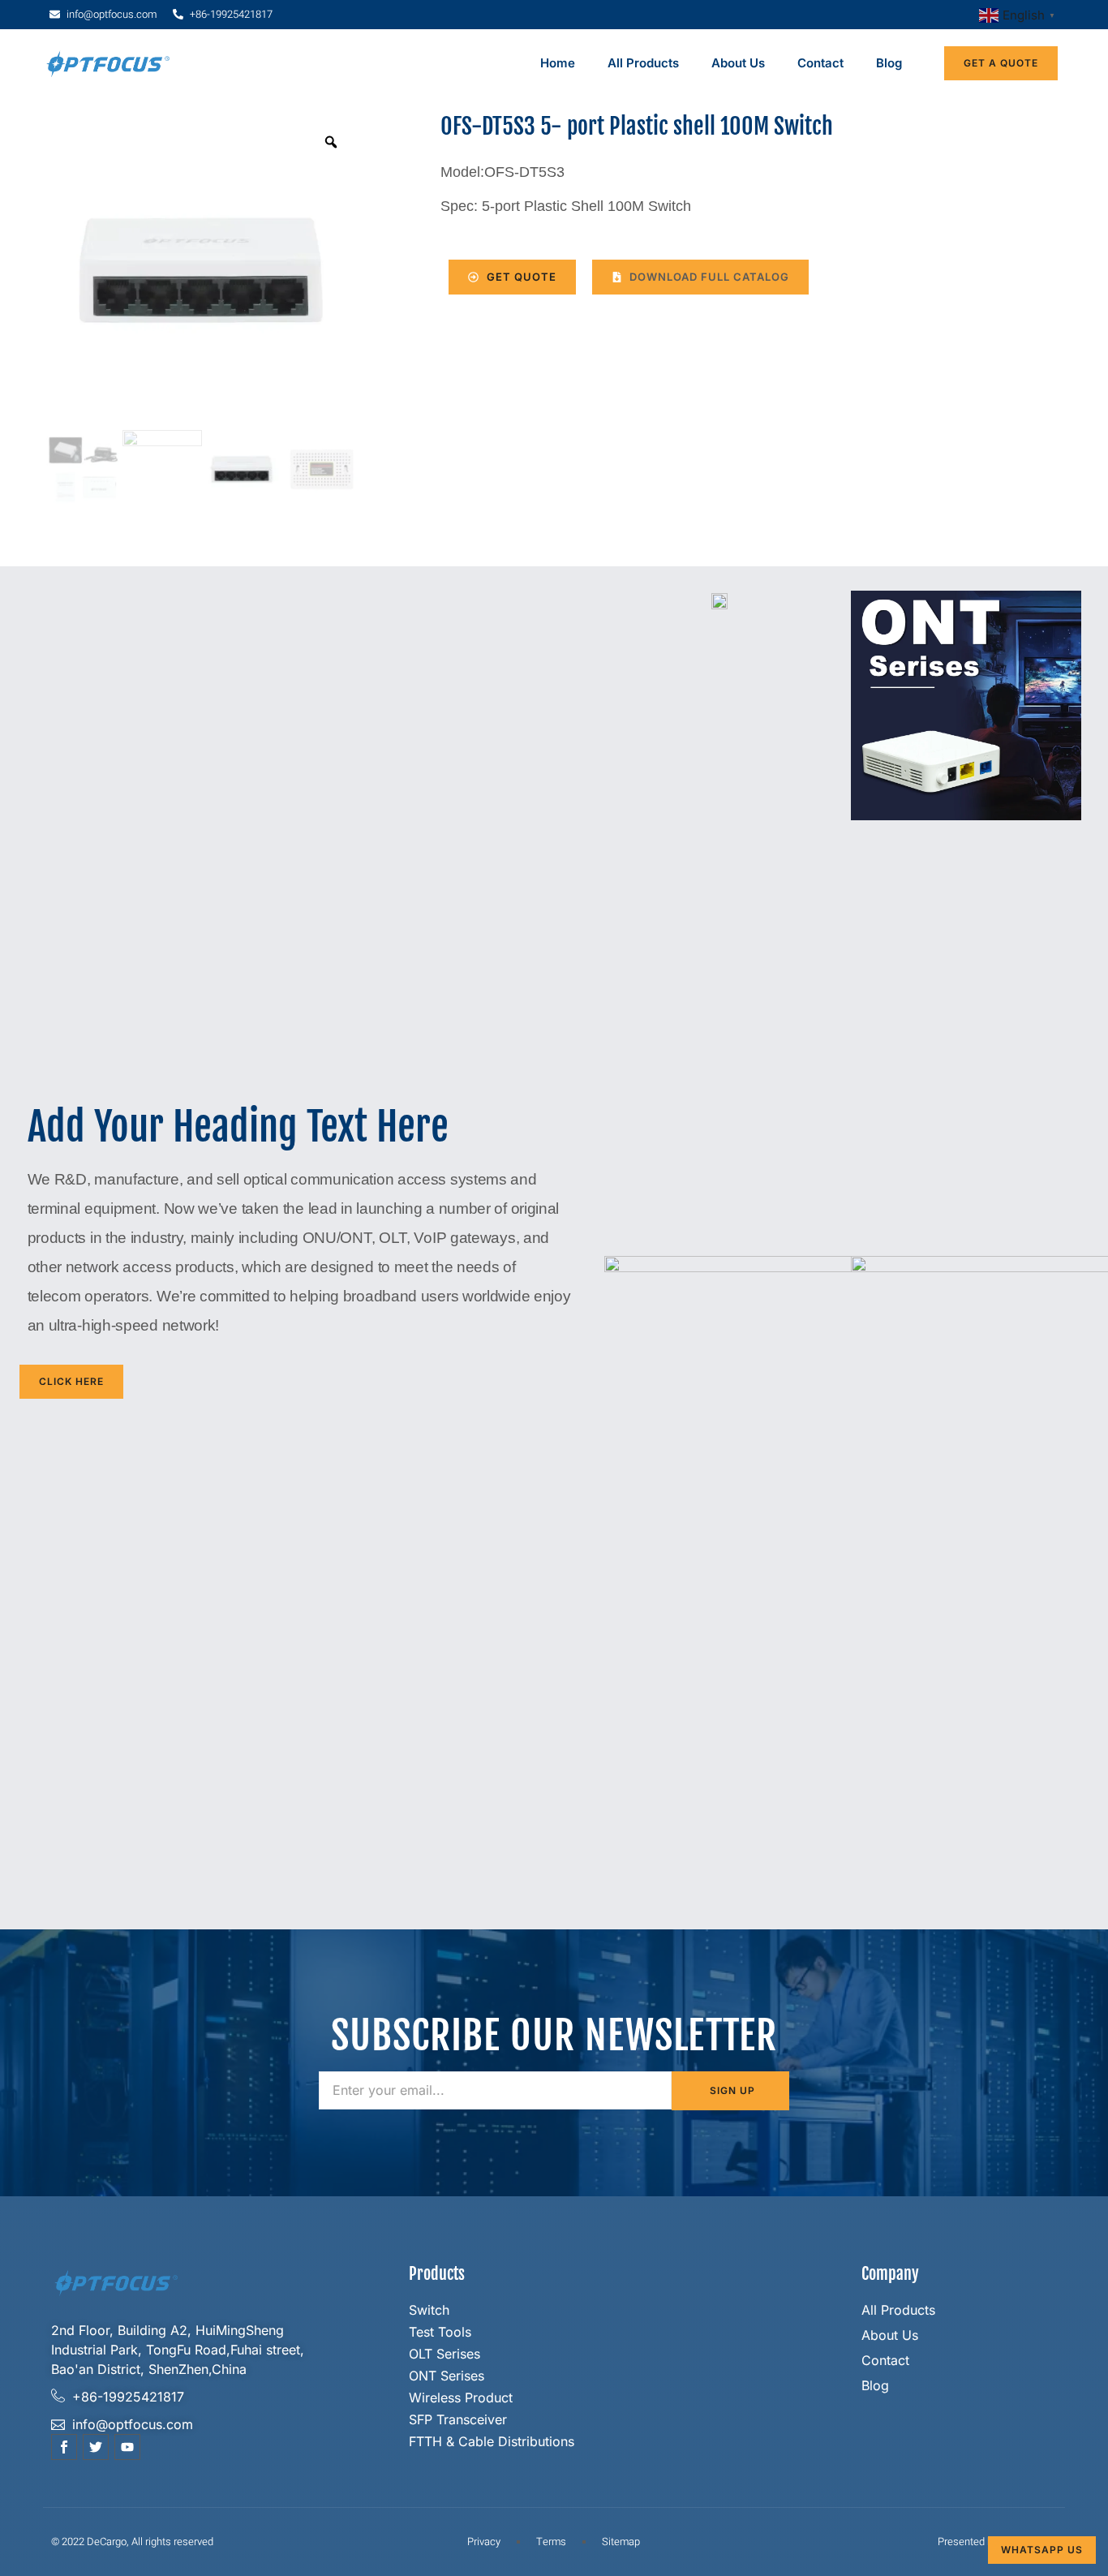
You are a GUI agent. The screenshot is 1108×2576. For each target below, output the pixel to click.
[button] (700, 277)
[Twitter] (96, 2447)
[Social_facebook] (64, 2447)
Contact (820, 63)
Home (558, 63)
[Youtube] (127, 2447)
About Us (738, 63)
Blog (889, 63)
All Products (643, 63)
